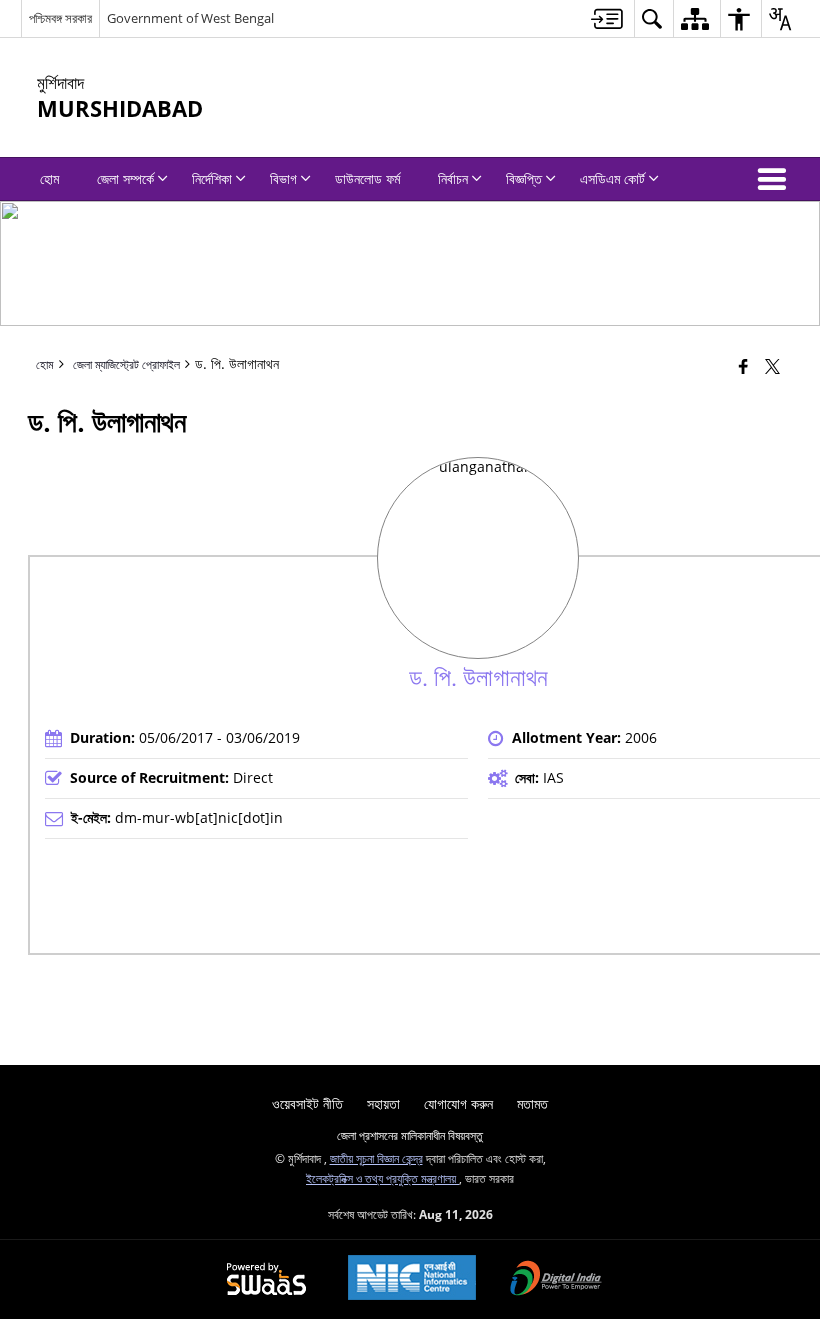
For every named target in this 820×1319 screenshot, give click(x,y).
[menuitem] (607, 18)
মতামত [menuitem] (532, 1103)
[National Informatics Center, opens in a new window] (412, 1279)
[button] (776, 179)
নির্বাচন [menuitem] (453, 178)
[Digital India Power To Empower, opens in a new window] (556, 1280)
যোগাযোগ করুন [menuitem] (458, 1103)
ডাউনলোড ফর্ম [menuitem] (367, 178)
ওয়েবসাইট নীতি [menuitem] (307, 1103)
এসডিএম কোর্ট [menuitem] (612, 178)
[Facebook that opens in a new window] (743, 366)
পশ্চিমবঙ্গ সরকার (60, 18)
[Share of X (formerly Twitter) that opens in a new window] (772, 366)
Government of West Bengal (190, 18)
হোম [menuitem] (49, 178)
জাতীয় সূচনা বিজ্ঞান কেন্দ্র (376, 1158)
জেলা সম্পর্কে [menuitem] (125, 178)
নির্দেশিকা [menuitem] (212, 178)
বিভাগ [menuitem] (283, 178)
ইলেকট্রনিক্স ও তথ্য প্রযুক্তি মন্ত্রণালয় (382, 1178)
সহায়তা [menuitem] (383, 1103)
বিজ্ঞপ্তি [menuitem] (524, 178)
